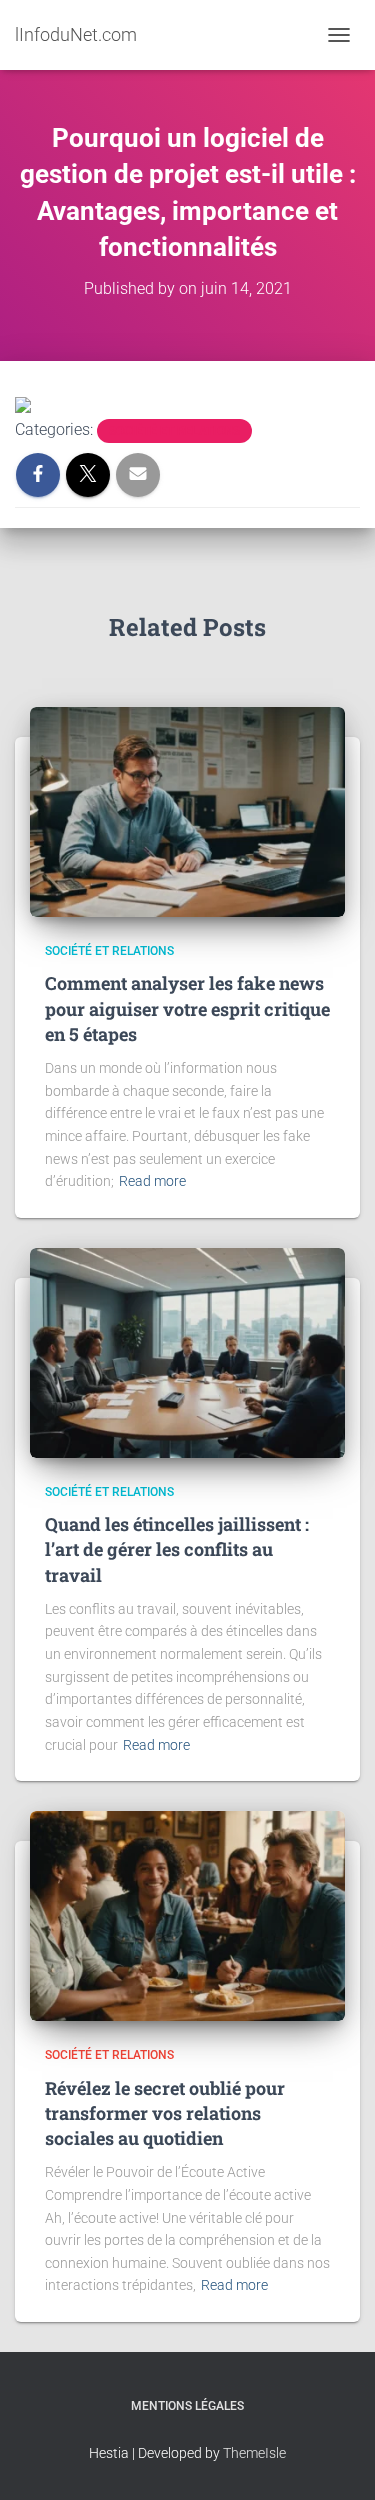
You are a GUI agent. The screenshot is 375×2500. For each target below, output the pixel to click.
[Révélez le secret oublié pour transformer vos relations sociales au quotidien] (187, 1915)
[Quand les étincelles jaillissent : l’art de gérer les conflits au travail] (187, 1352)
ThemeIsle (254, 2453)
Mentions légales (187, 2406)
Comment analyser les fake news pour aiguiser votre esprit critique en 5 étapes (187, 1008)
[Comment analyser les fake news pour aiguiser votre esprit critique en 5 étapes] (187, 811)
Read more (152, 1181)
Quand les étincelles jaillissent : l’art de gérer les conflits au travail (177, 1549)
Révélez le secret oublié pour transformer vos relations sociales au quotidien (165, 2113)
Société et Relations (174, 431)
